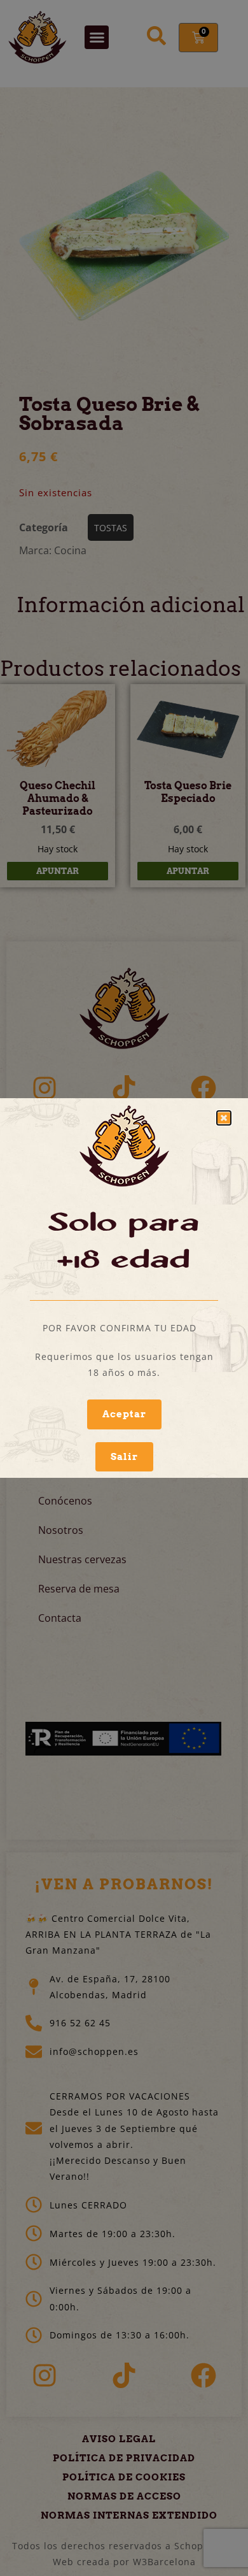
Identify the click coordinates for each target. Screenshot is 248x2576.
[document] (124, 1288)
